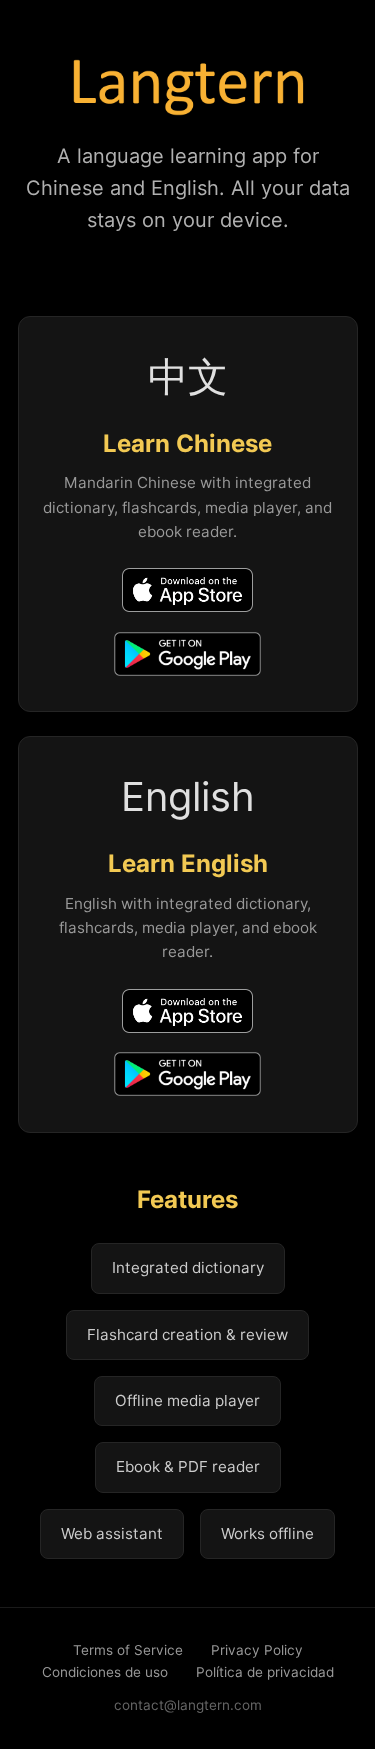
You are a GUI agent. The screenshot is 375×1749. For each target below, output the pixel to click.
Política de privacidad (265, 1672)
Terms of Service (128, 1650)
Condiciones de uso (105, 1672)
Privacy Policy (257, 1650)
